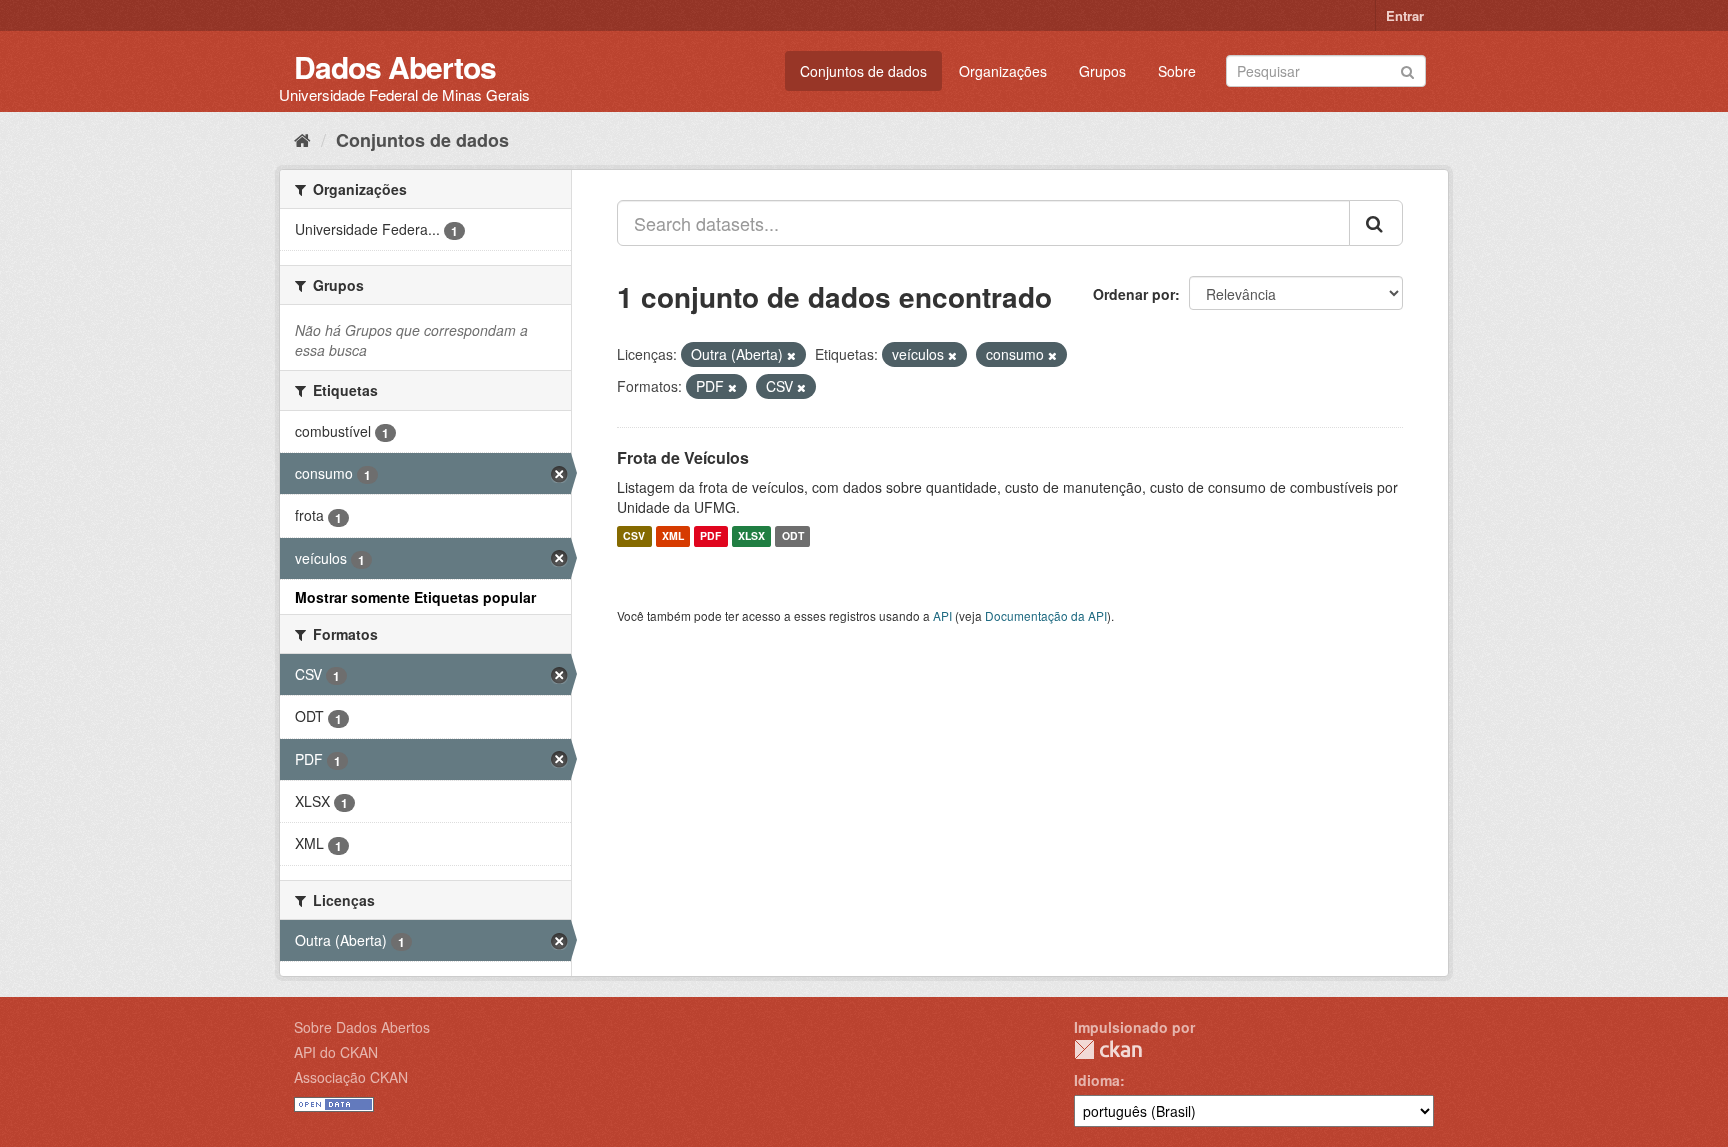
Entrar (1405, 15)
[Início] (302, 139)
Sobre (1177, 71)
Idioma (1097, 1080)
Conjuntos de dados (863, 71)
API (942, 615)
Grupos (1102, 71)
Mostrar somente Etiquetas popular (415, 597)
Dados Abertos (395, 66)
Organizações (1003, 71)
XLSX (751, 536)
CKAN (1108, 1049)
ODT (793, 536)
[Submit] (1407, 69)
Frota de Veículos (683, 457)
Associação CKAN (351, 1077)
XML (673, 536)
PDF (710, 536)
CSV (634, 536)
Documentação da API (1046, 615)
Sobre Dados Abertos (362, 1027)
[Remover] (791, 355)
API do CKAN (336, 1052)
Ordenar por (1134, 294)
